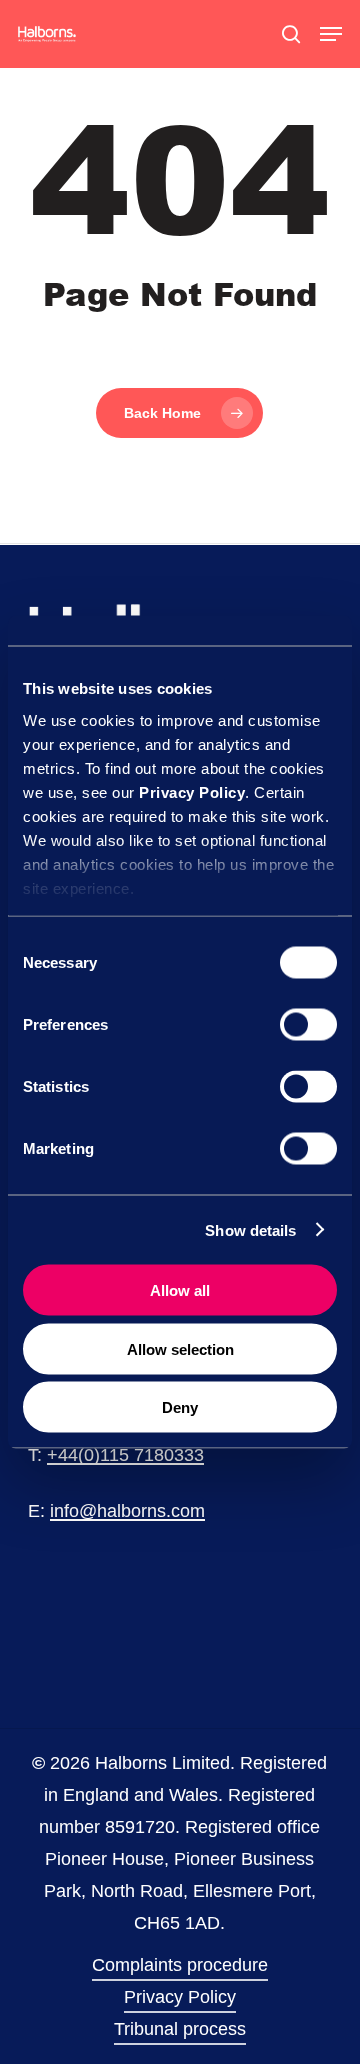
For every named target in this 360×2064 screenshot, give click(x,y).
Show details (250, 1229)
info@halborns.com (127, 1511)
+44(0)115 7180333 (125, 1455)
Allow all (180, 1290)
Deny (180, 1407)
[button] (331, 34)
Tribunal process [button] (180, 2029)
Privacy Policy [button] (180, 1997)
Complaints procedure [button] (180, 1965)
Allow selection (180, 1348)
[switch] (308, 1025)
